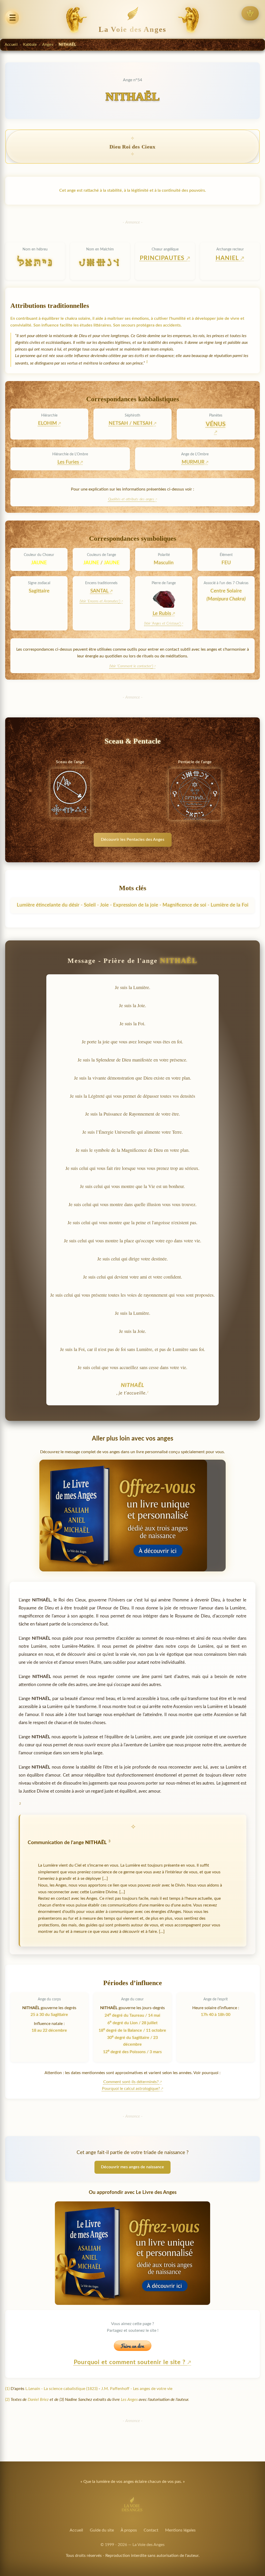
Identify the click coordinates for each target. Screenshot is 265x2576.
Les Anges (129, 2400)
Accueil (11, 45)
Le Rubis (162, 614)
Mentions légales (180, 2530)
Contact (151, 2530)
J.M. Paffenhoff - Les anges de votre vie (137, 2389)
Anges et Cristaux (165, 623)
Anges (48, 45)
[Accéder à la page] (250, 13)
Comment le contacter (135, 666)
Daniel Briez (38, 2400)
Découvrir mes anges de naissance (132, 2167)
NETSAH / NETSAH (131, 423)
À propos (129, 2530)
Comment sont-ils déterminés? (131, 2082)
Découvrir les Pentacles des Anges (133, 840)
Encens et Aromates (103, 601)
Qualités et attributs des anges (131, 499)
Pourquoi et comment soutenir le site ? (131, 2362)
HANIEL (228, 258)
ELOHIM (47, 423)
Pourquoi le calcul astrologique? (131, 2089)
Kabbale (30, 45)
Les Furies (68, 462)
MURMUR (193, 462)
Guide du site (102, 2530)
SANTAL (100, 591)
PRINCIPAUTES (163, 258)
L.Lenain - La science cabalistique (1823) (61, 2389)
